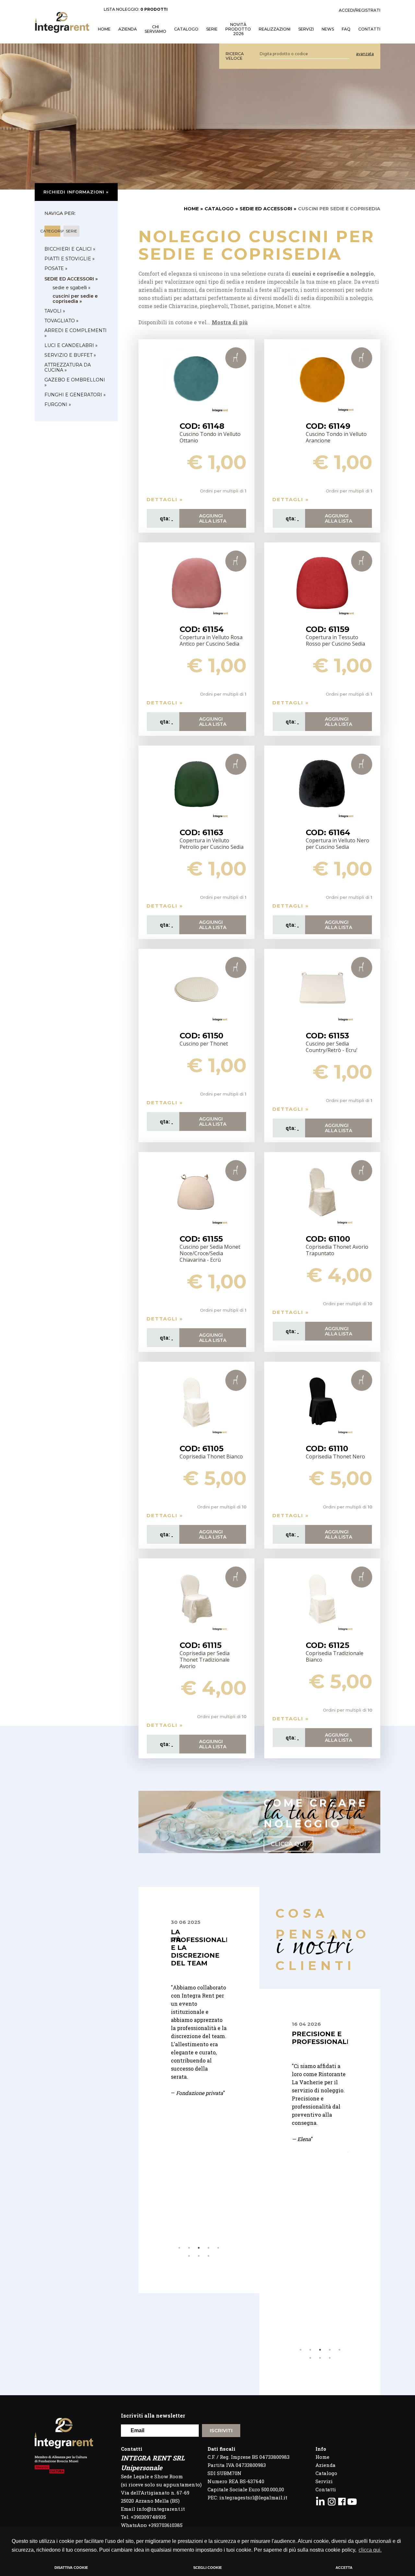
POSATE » (56, 268)
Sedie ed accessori (266, 209)
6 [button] (189, 2256)
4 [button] (208, 2248)
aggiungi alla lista (213, 518)
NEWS (328, 29)
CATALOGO (219, 209)
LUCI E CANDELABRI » (71, 345)
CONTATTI (369, 29)
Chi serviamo (155, 29)
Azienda (128, 29)
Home (322, 2457)
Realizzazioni (275, 29)
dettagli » (165, 499)
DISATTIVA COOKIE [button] (71, 2568)
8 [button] (208, 2256)
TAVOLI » (55, 311)
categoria (52, 231)
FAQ (346, 29)
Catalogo (186, 29)
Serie (212, 29)
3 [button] (199, 2248)
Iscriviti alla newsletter (153, 2415)
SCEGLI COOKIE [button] (207, 2568)
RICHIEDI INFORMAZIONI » (76, 192)
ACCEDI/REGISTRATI (360, 10)
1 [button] (179, 2248)
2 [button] (189, 2248)
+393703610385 (165, 2525)
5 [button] (218, 2248)
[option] (199, 2016)
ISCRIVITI (221, 2430)
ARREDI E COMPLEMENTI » (76, 333)
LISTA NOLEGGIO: (136, 9)
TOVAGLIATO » (61, 321)
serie (71, 231)
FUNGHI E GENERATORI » (75, 395)
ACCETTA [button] (344, 2568)
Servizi (324, 2481)
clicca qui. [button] (370, 2550)
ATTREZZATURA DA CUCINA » (68, 367)
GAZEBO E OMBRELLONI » (75, 382)
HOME (104, 29)
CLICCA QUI (288, 1844)
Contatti (326, 2489)
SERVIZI (306, 29)
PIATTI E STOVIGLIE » (70, 259)
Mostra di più (230, 322)
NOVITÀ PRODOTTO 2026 (238, 29)
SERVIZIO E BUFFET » (70, 355)
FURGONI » (58, 404)
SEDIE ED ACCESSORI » (71, 279)
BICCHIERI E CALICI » (70, 249)
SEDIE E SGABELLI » (71, 288)
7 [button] (199, 2256)
